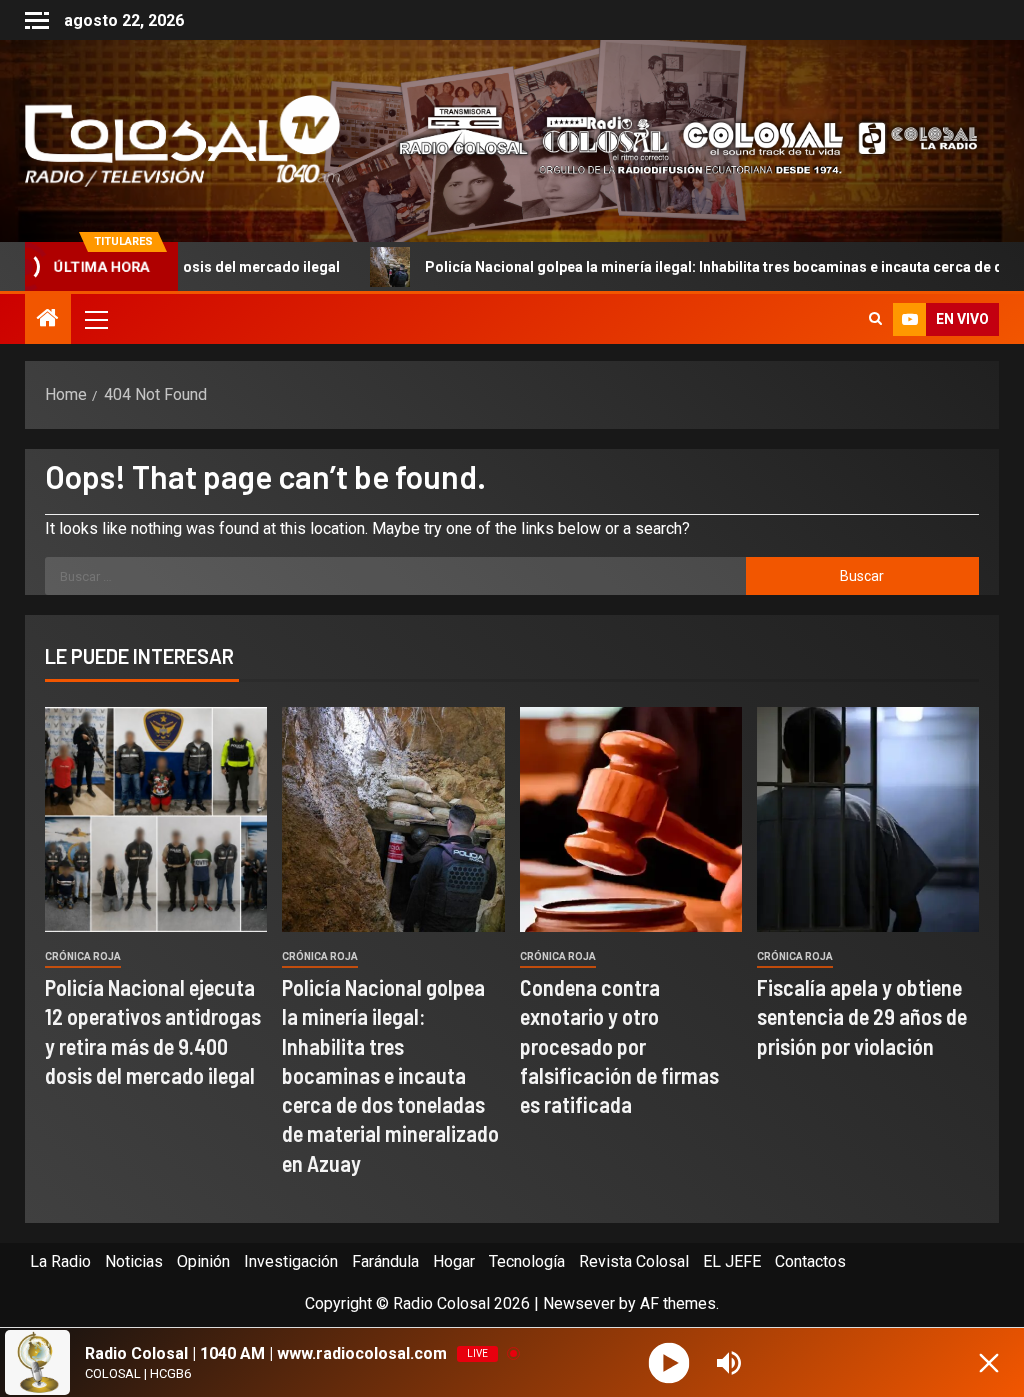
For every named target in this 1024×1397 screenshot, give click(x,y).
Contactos (810, 1261)
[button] (95, 319)
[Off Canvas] (37, 20)
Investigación (291, 1261)
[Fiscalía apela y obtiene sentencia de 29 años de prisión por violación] (868, 819)
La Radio (60, 1261)
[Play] (669, 1362)
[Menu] (95, 319)
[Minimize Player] (989, 1363)
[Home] (48, 320)
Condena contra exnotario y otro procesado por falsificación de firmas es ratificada (619, 1045)
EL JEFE (732, 1261)
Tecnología (527, 1261)
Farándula (385, 1261)
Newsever (579, 1303)
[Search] (875, 319)
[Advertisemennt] (677, 139)
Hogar (454, 1261)
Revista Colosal (634, 1261)
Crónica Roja (83, 956)
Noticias (134, 1261)
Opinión (203, 1261)
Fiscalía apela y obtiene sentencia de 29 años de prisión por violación (862, 1016)
